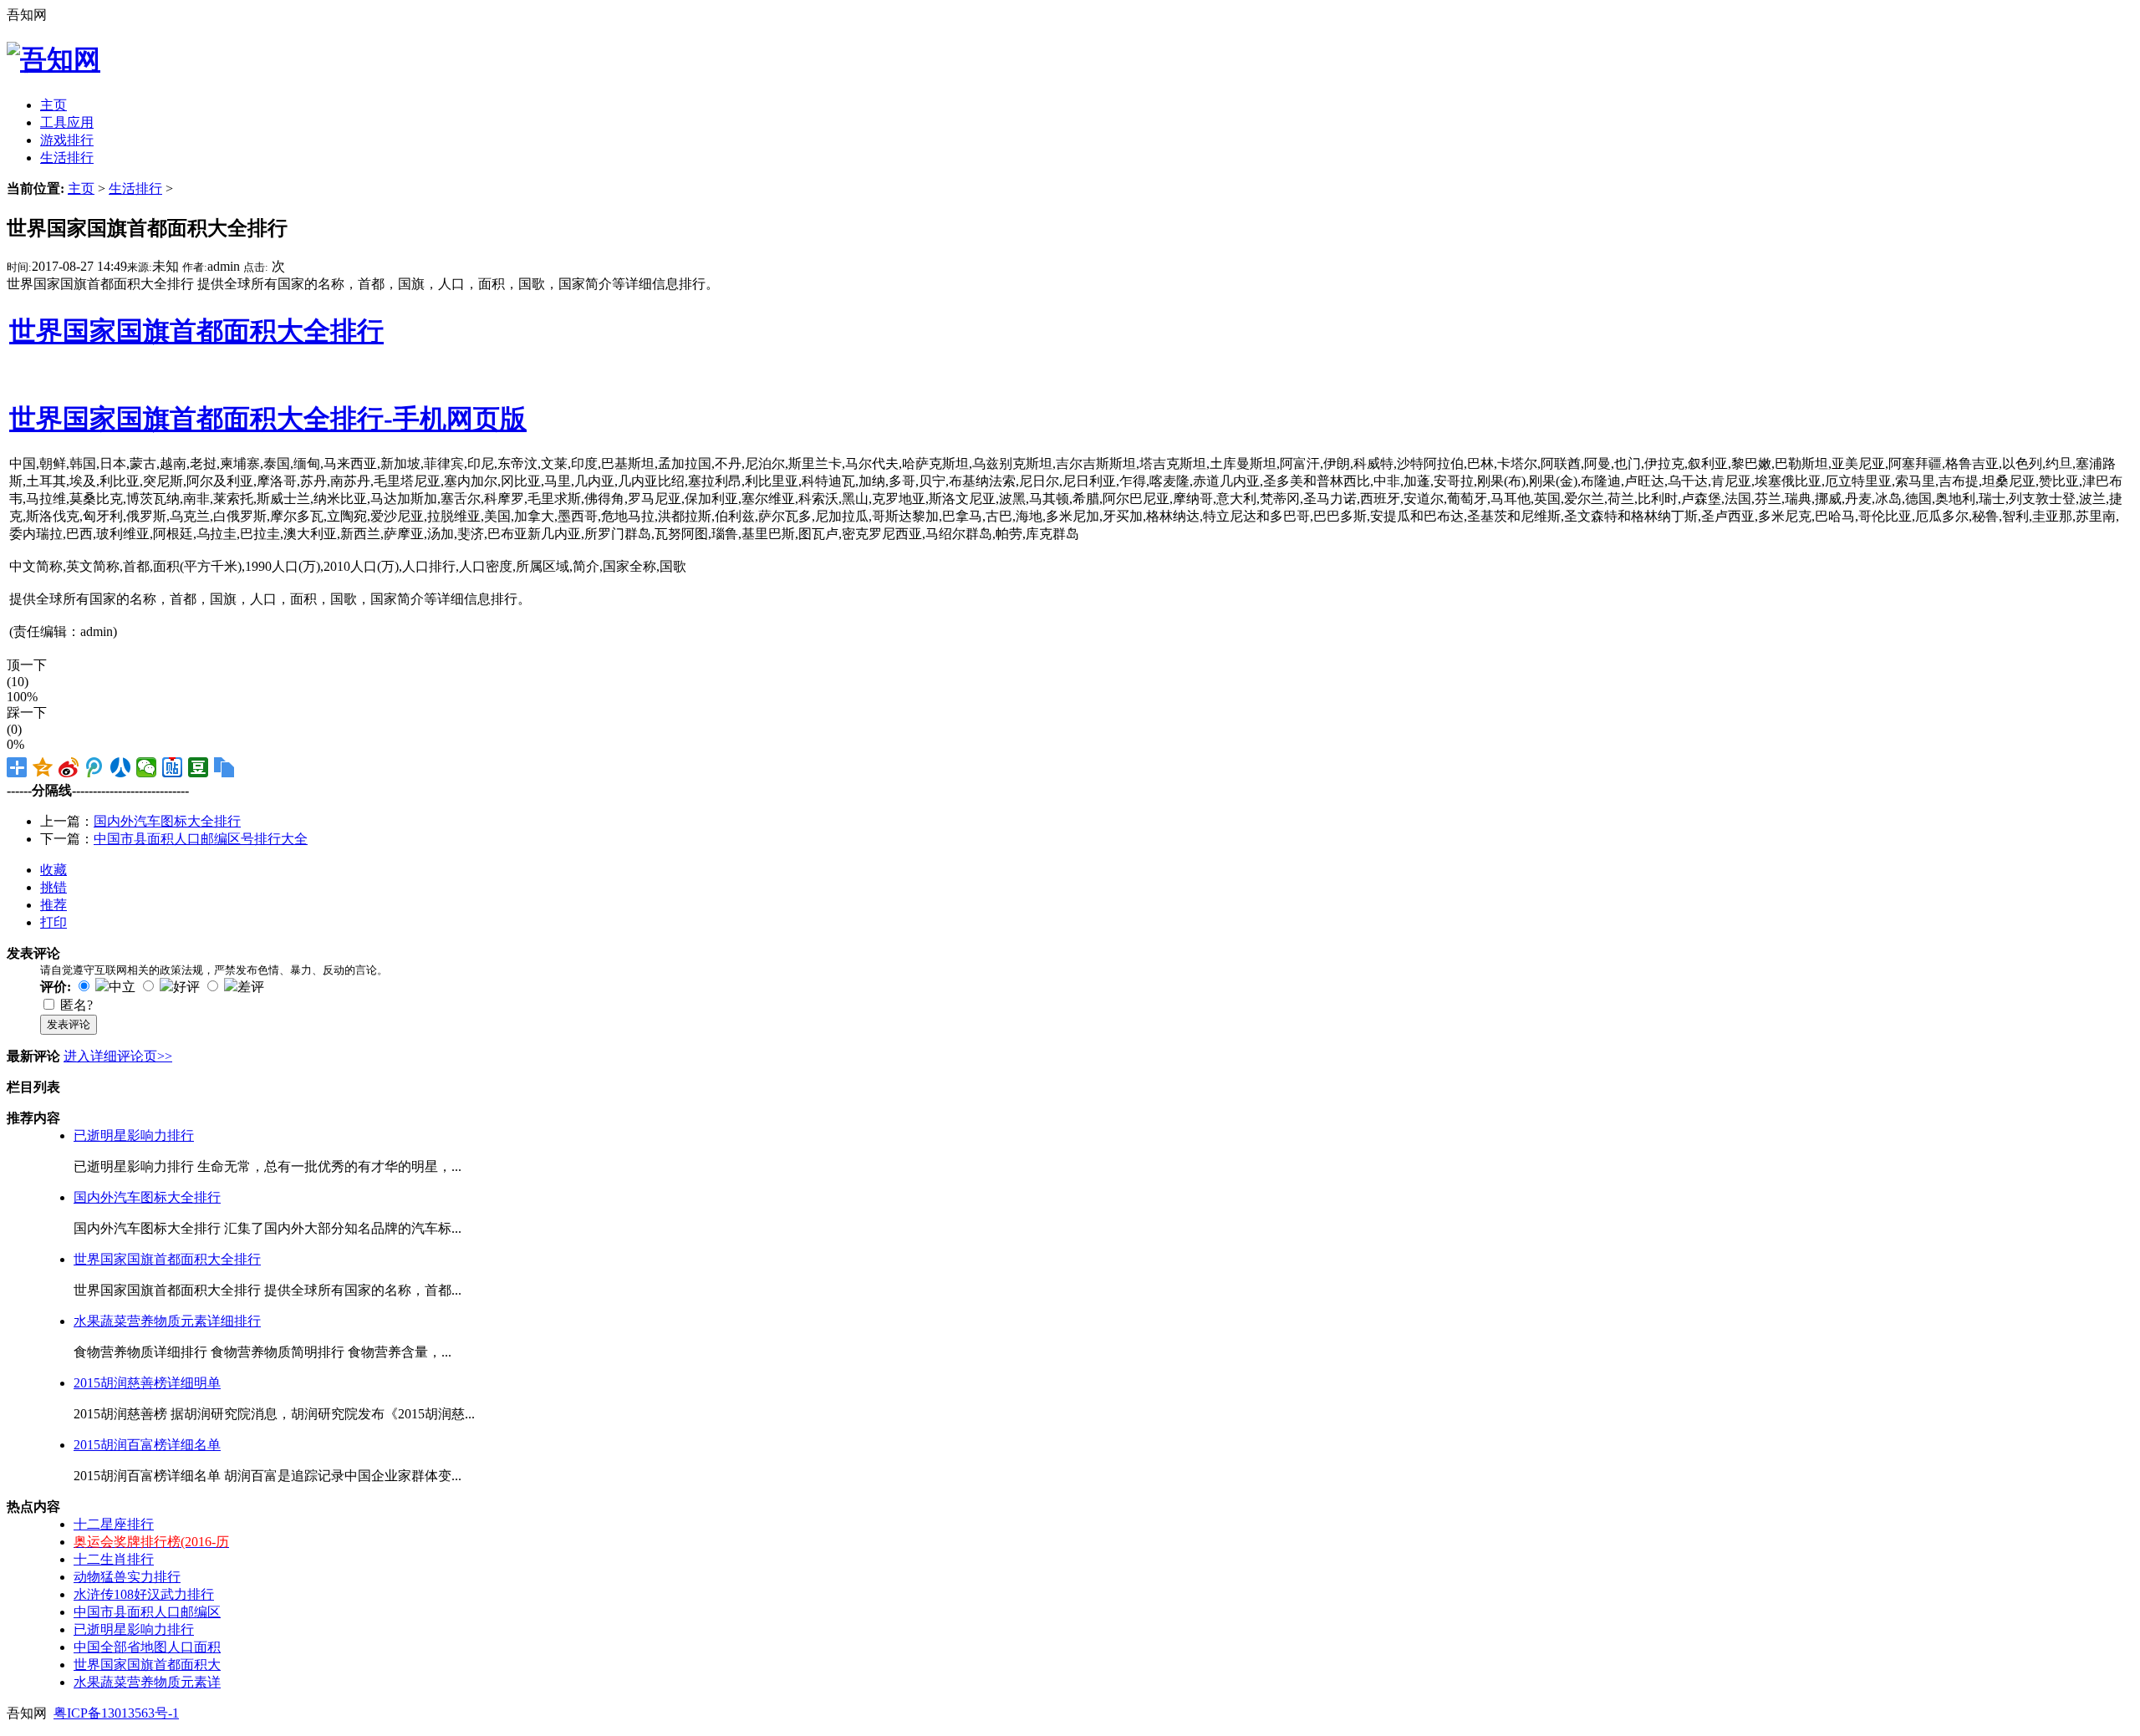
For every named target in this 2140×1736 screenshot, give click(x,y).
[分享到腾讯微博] (95, 767)
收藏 (53, 870)
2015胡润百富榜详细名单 (147, 1445)
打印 (53, 922)
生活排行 (135, 188)
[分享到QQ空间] (43, 767)
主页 (81, 188)
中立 (122, 987)
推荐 (53, 905)
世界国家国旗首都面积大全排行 (196, 331)
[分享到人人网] (121, 767)
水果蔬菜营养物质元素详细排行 (167, 1321)
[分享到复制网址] (224, 767)
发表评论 (69, 1024)
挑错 (53, 887)
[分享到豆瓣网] (199, 767)
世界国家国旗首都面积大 (147, 1665)
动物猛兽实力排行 (127, 1577)
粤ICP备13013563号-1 (116, 1713)
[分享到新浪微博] (69, 767)
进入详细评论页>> (118, 1056)
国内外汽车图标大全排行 (167, 821)
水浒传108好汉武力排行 (144, 1594)
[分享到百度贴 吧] (173, 767)
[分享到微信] (147, 767)
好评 (186, 987)
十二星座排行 (114, 1524)
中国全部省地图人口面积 (147, 1647)
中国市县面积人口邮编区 (147, 1612)
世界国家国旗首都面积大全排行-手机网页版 (268, 419)
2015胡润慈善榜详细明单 (147, 1383)
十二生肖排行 (114, 1559)
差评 (251, 987)
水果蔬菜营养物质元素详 (147, 1682)
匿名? (76, 1005)
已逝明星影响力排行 (134, 1135)
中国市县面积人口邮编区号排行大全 (201, 839)
